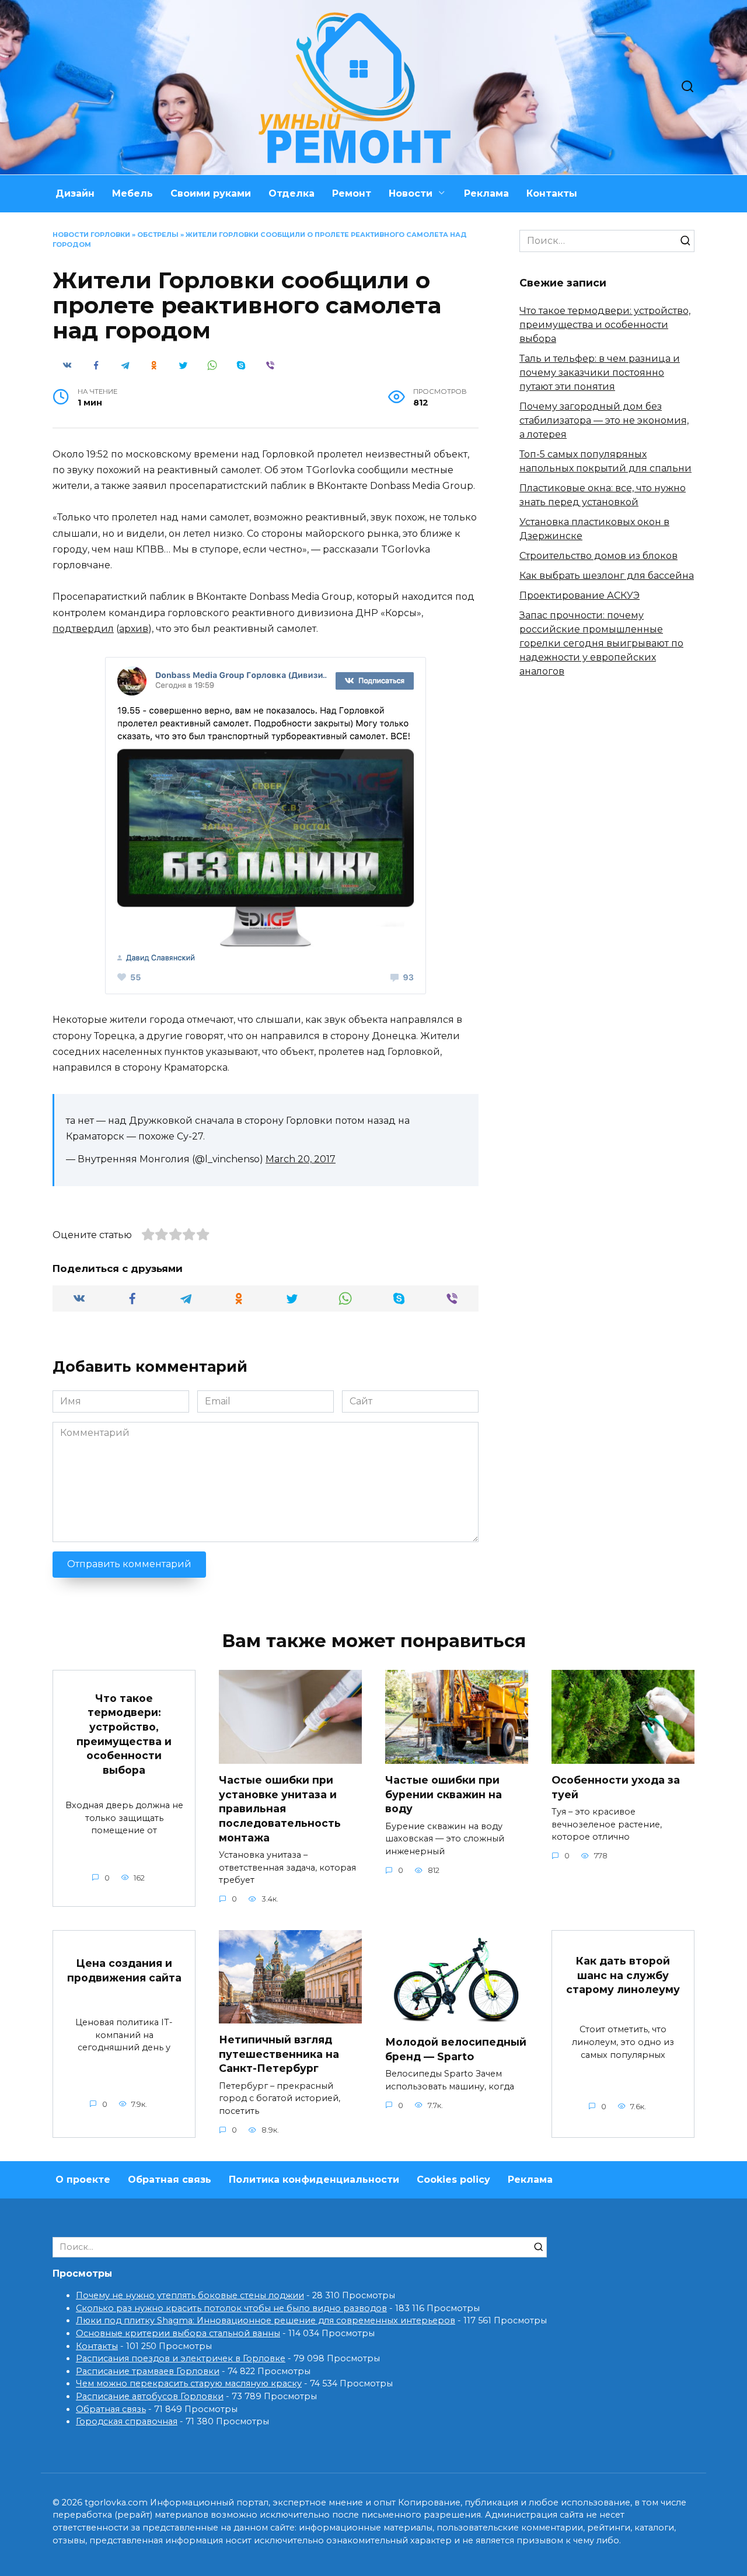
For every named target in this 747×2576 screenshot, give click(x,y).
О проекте (83, 2180)
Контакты (552, 193)
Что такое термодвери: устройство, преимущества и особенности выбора (605, 325)
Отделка (292, 193)
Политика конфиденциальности (314, 2180)
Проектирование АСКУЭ (580, 595)
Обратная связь (170, 2180)
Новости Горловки (91, 235)
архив (134, 629)
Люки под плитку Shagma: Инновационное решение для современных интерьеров (266, 2320)
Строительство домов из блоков (598, 556)
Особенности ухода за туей (616, 1787)
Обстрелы (158, 235)
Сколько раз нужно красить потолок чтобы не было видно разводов (231, 2308)
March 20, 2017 (301, 1159)
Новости (411, 193)
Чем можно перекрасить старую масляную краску (189, 2383)
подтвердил (83, 629)
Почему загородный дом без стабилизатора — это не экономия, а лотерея (604, 420)
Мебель (132, 193)
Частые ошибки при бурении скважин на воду (444, 1794)
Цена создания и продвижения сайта (124, 1970)
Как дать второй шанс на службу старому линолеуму (623, 1975)
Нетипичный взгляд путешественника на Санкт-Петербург (279, 2054)
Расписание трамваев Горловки (148, 2371)
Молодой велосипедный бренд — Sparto (456, 2049)
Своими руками (211, 193)
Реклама (486, 193)
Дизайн (75, 193)
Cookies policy (453, 2180)
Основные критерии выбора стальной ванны (178, 2333)
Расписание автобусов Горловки (150, 2396)
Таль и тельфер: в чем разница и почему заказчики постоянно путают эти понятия (600, 373)
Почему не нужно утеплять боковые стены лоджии (190, 2295)
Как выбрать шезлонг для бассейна (607, 576)
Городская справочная (127, 2421)
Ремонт (352, 193)
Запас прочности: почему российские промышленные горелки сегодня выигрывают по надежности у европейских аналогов (601, 643)
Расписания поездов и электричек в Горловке (181, 2358)
